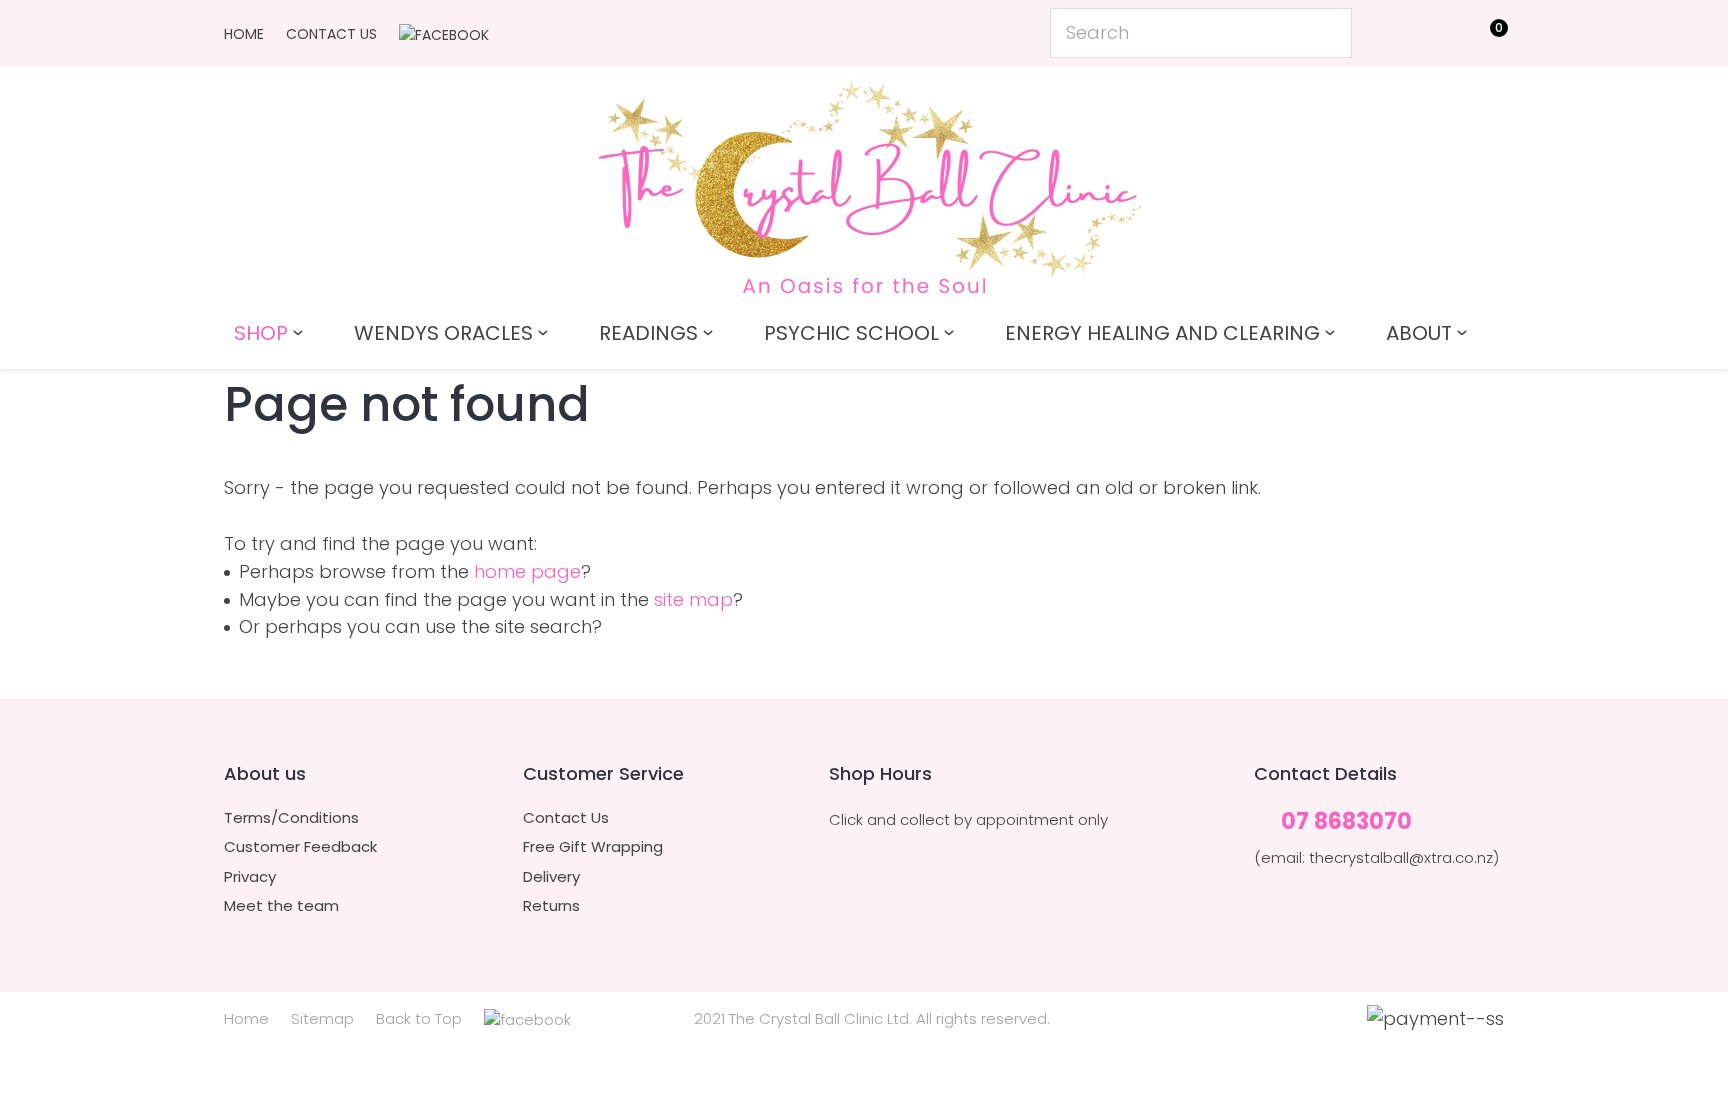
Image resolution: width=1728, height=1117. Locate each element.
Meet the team (281, 906)
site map (693, 599)
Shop (261, 333)
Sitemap (322, 1018)
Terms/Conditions (291, 818)
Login (1394, 31)
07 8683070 (1346, 822)
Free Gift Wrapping (593, 847)
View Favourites (1439, 37)
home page (527, 571)
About (1419, 333)
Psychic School (851, 333)
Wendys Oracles (443, 333)
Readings (648, 333)
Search (1328, 33)
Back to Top (419, 1018)
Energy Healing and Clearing (1162, 333)
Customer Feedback (300, 847)
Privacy (250, 877)
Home (244, 34)
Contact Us (331, 34)
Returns (551, 906)
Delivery (551, 877)
